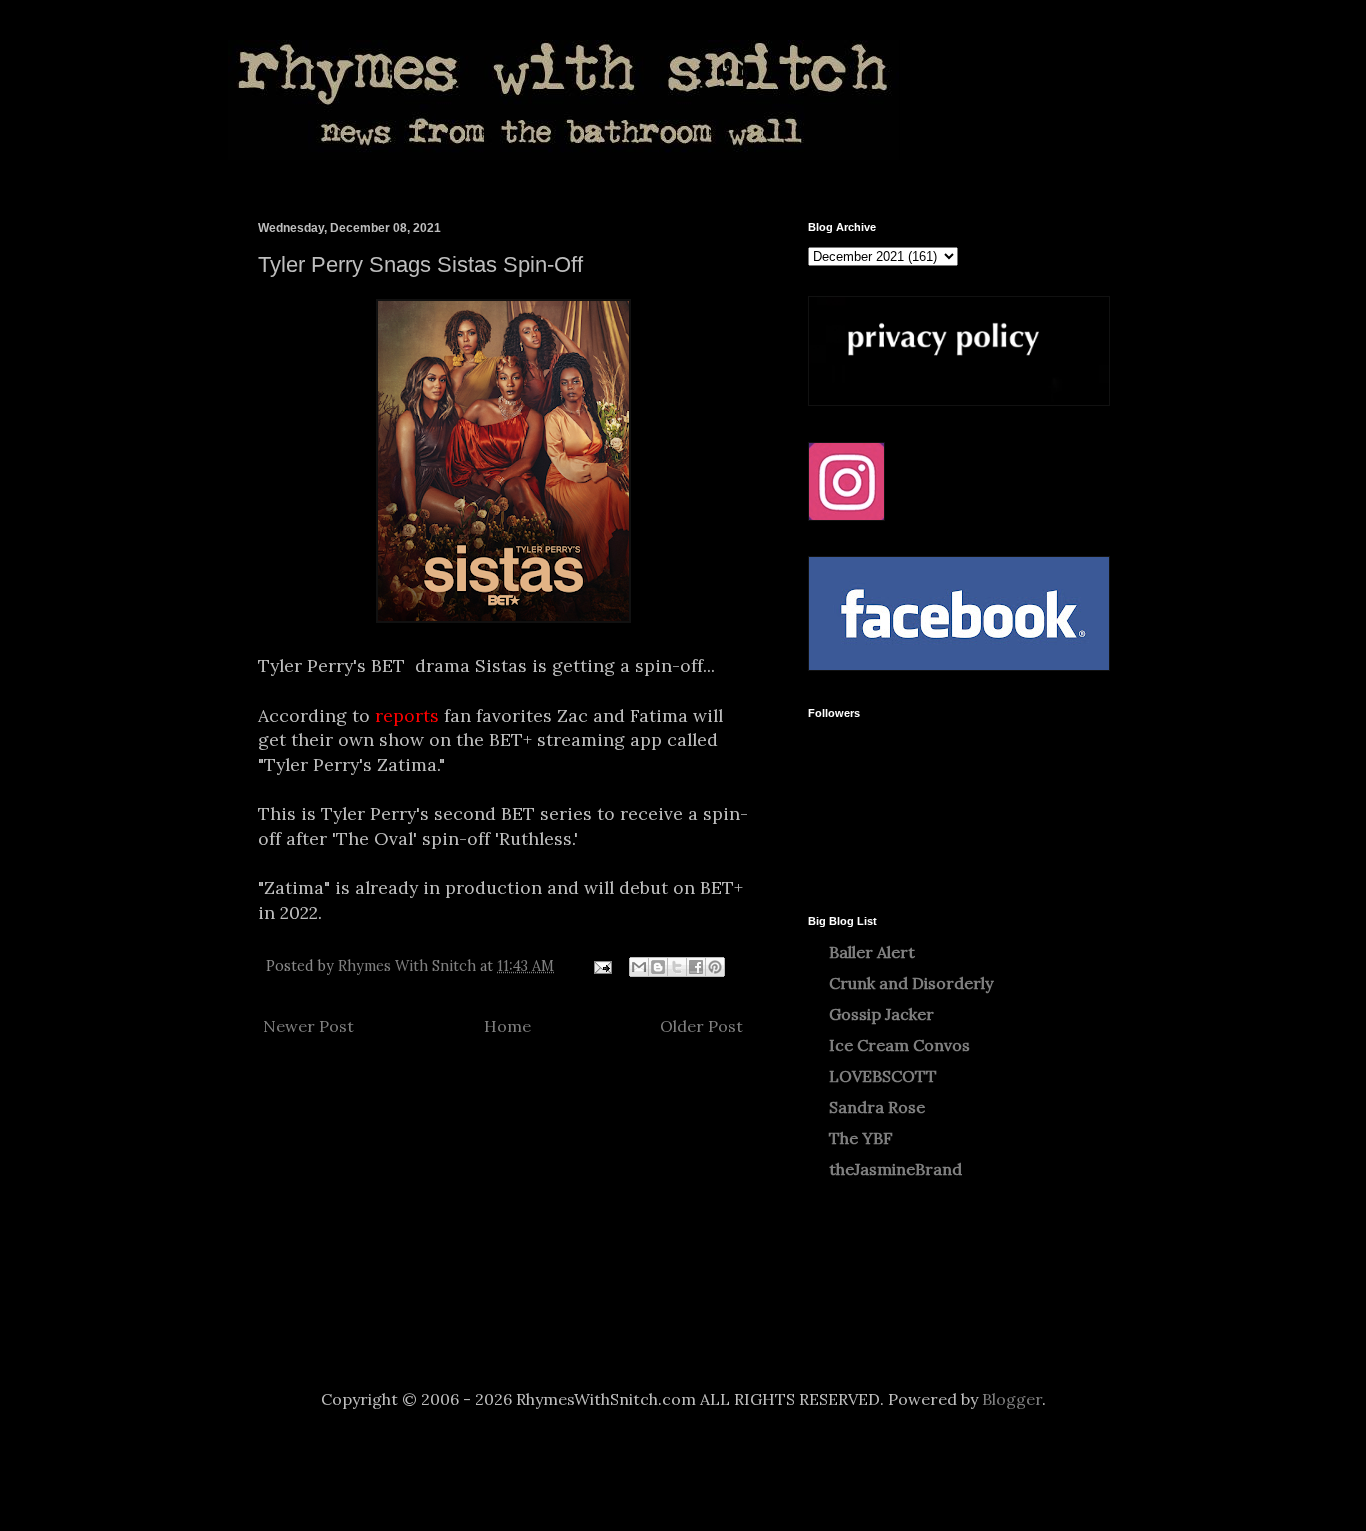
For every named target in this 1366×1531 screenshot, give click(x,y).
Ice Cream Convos (899, 1045)
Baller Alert (872, 952)
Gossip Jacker (881, 1014)
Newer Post (308, 1026)
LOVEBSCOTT (883, 1076)
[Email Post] (601, 966)
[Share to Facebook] (696, 967)
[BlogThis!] (658, 967)
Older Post (701, 1026)
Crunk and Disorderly (911, 983)
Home (507, 1026)
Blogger (1012, 1399)
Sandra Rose (877, 1107)
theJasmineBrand (895, 1169)
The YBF (861, 1138)
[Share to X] (677, 967)
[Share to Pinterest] (715, 967)
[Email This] (639, 967)
